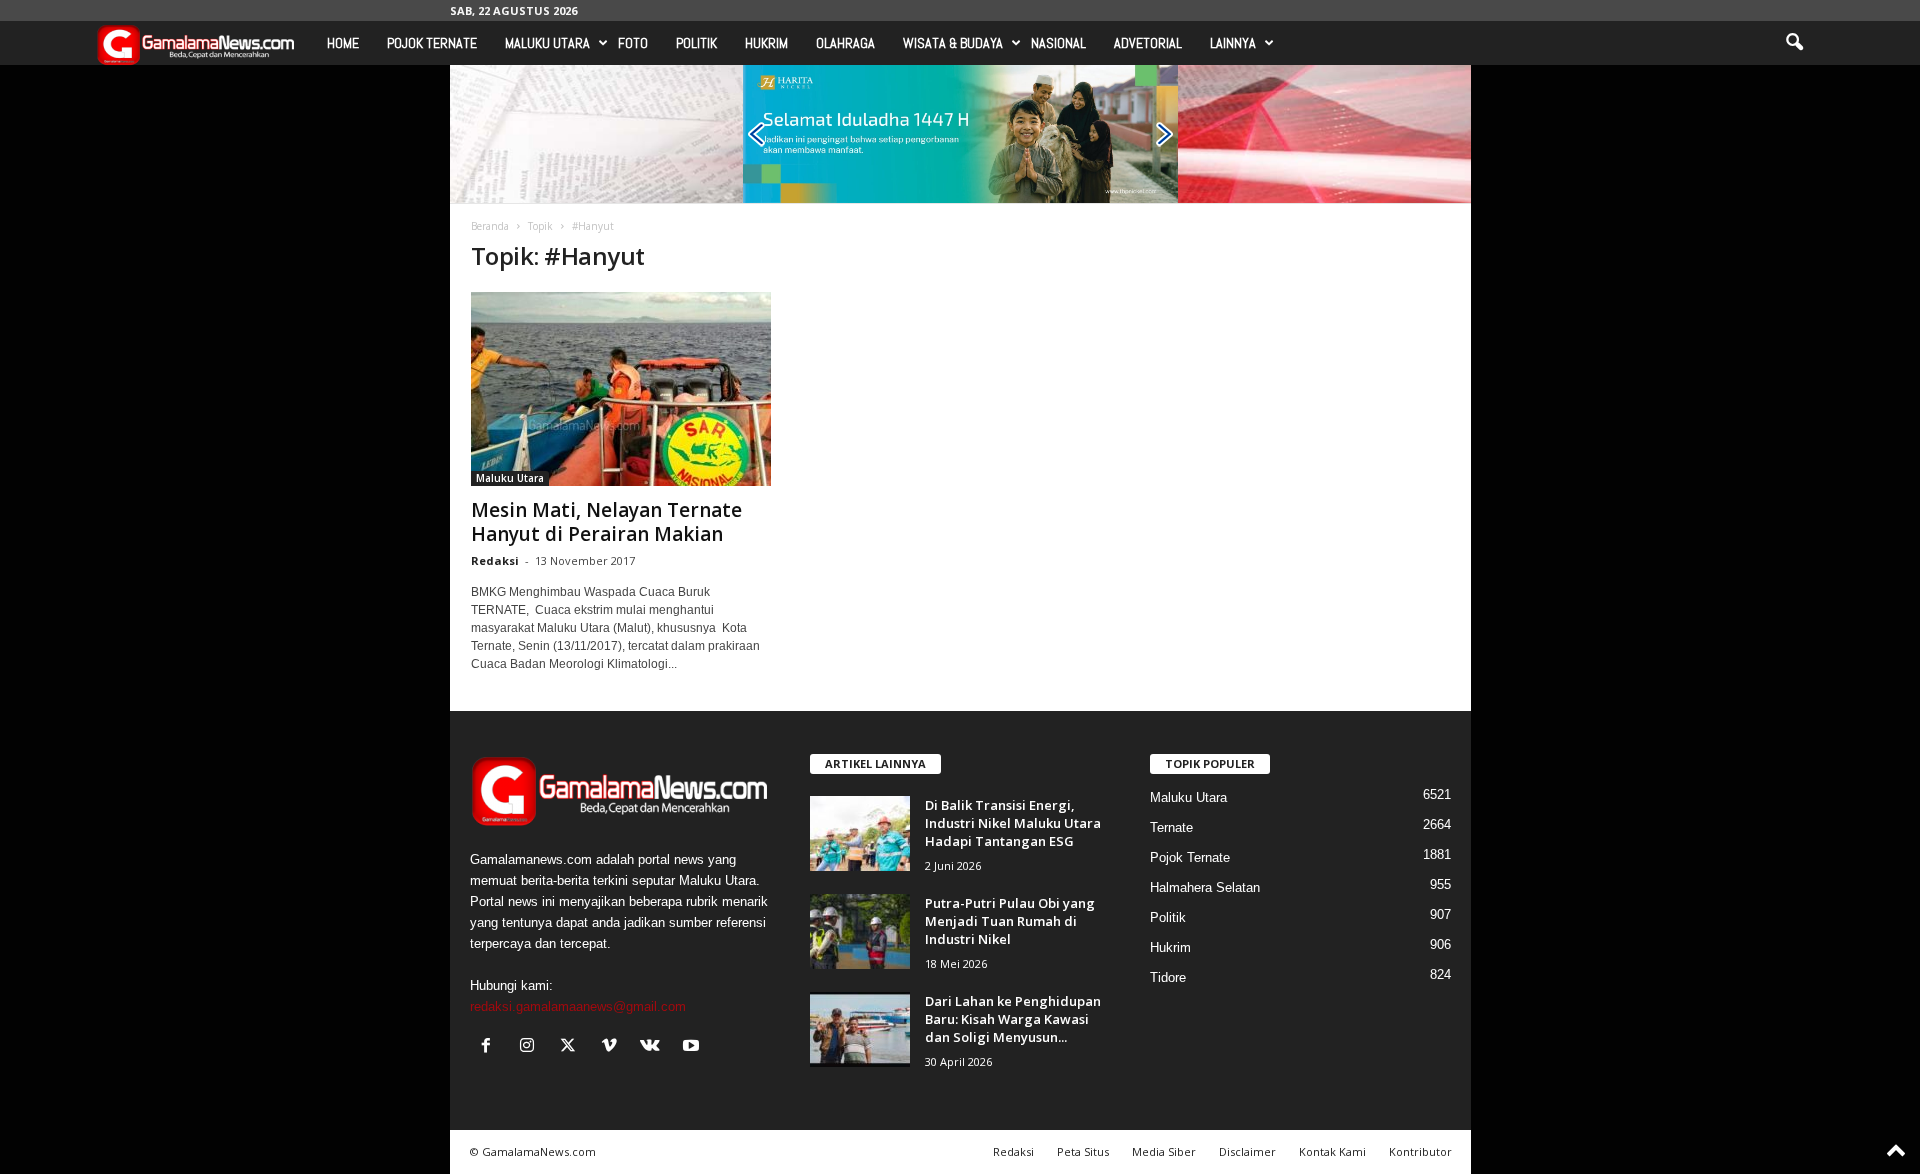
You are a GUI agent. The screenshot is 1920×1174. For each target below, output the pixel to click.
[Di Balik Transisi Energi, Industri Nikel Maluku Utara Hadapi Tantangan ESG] (860, 833)
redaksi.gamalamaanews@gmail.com (578, 1006)
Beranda (490, 226)
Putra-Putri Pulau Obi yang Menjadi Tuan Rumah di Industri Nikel (1010, 921)
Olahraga (845, 43)
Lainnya (1233, 43)
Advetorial (1148, 43)
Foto (633, 43)
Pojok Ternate (432, 43)
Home (343, 43)
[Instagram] (531, 1047)
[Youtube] (693, 1047)
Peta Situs (1083, 1151)
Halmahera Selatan (1205, 887)
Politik (696, 43)
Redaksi (495, 560)
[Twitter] (572, 1047)
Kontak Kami (1332, 1151)
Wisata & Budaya (953, 43)
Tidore (1168, 977)
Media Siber (1164, 1151)
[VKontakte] (654, 1047)
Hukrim (766, 43)
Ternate (1171, 827)
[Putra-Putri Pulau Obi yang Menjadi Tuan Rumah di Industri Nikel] (860, 931)
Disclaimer (1247, 1151)
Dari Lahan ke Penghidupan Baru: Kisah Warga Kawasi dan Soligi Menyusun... (1013, 1019)
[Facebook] (490, 1047)
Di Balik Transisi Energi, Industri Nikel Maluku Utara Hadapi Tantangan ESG (1013, 823)
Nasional (1058, 43)
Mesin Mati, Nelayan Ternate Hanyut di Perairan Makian (606, 522)
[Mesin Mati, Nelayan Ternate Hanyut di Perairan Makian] (621, 389)
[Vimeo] (613, 1047)
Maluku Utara (547, 43)
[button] (1794, 43)
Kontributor (1420, 1151)
